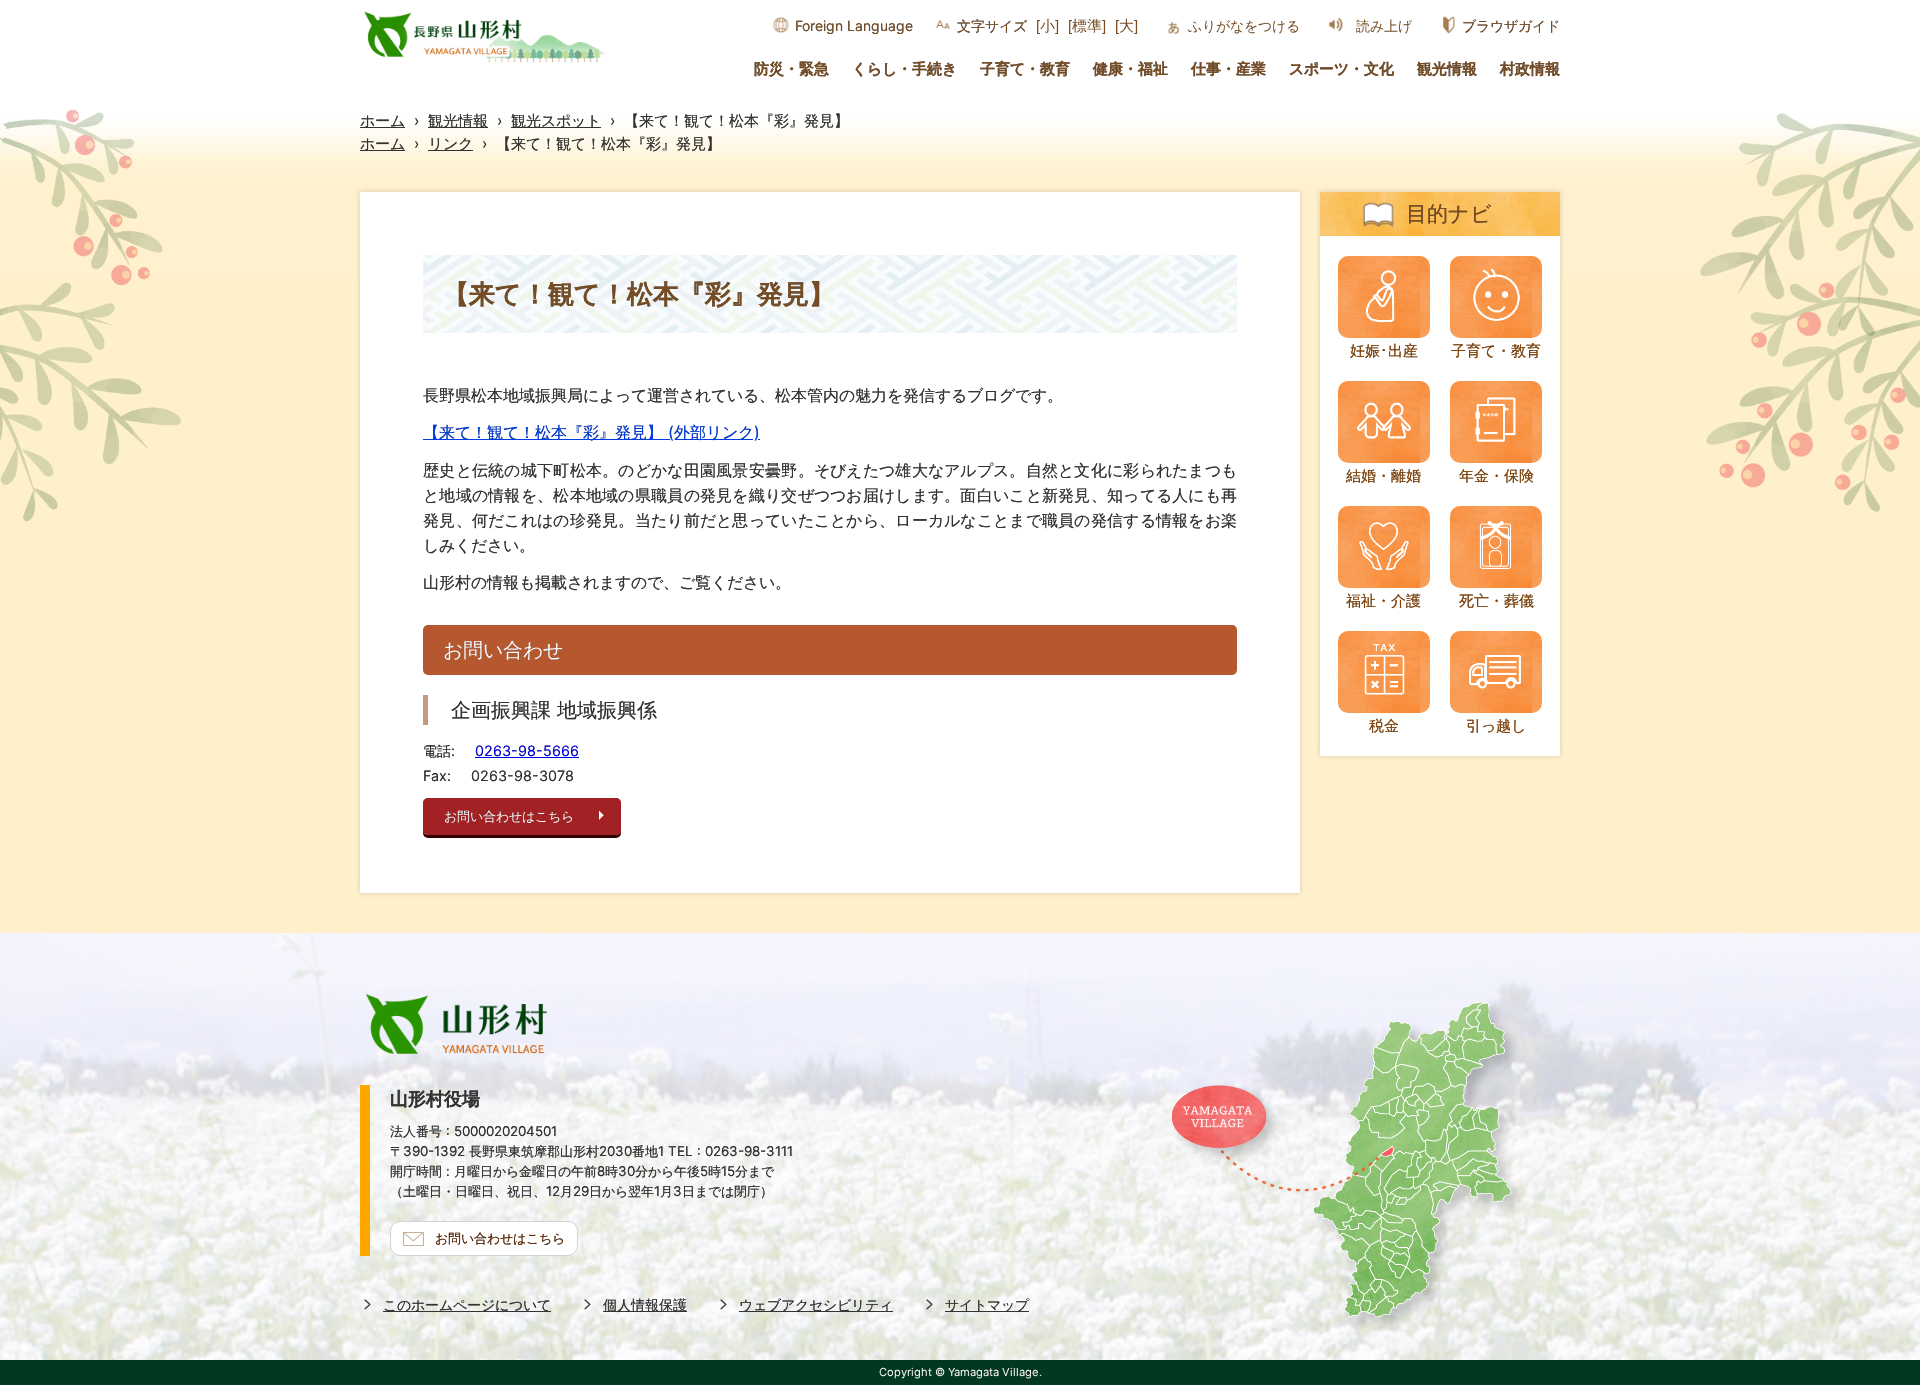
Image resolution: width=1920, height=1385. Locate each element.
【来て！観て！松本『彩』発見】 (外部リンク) (591, 432)
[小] (1047, 25)
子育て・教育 (1025, 69)
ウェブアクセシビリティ (816, 1304)
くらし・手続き (904, 69)
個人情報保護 (645, 1304)
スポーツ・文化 (1341, 69)
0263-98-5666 (527, 750)
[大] (1126, 25)
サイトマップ (987, 1304)
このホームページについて (467, 1304)
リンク (450, 143)
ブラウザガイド (1511, 25)
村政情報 (1530, 69)
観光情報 (1447, 69)
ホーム (382, 120)
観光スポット (556, 120)
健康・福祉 (1130, 69)
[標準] (1087, 25)
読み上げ (1384, 26)
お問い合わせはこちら (509, 816)
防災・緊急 (791, 69)
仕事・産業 (1228, 69)
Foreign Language (854, 25)
